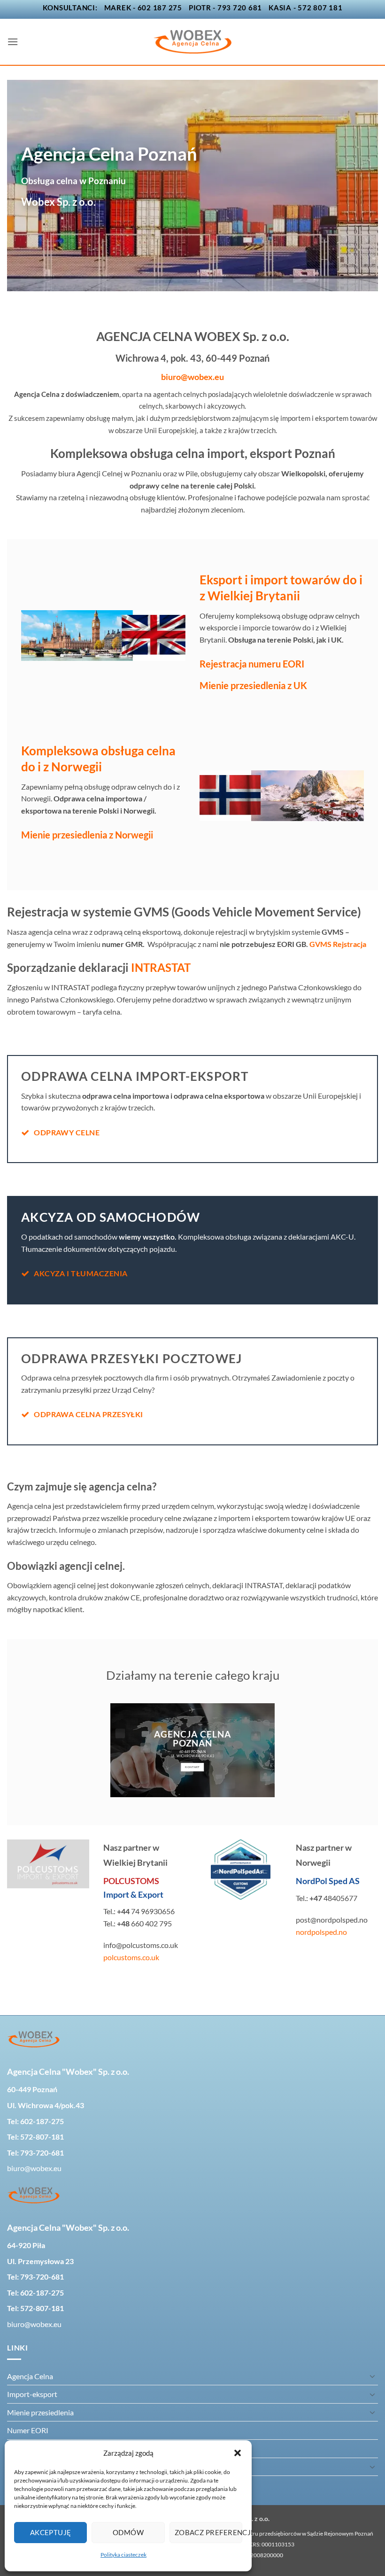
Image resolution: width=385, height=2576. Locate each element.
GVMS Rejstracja (338, 944)
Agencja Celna (30, 2376)
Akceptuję (51, 2532)
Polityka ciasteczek (123, 2555)
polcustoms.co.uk (131, 1957)
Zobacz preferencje (208, 2532)
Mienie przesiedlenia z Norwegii (87, 835)
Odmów (128, 2532)
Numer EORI (28, 2430)
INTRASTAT (162, 967)
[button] (238, 2453)
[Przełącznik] (372, 2376)
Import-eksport (32, 2394)
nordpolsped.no (321, 1932)
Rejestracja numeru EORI (252, 664)
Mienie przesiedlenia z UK (253, 685)
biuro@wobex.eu (192, 377)
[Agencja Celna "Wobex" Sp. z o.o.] (192, 42)
